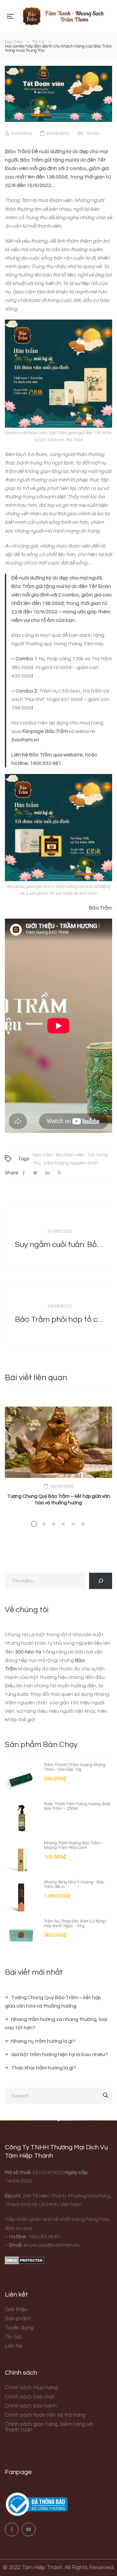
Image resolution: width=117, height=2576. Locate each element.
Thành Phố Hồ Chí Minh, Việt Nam (43, 2204)
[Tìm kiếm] (101, 1581)
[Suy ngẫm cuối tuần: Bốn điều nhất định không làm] (58, 1239)
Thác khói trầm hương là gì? (44, 2068)
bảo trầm (43, 1155)
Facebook (12, 2529)
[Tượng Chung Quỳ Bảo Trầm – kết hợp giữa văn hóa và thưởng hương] (58, 1442)
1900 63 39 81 (44, 2237)
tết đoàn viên (70, 1155)
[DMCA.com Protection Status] (25, 2260)
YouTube (29, 2529)
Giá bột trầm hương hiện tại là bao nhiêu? (59, 2054)
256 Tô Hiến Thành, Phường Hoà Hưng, (67, 2196)
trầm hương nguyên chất (71, 1163)
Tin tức (93, 134)
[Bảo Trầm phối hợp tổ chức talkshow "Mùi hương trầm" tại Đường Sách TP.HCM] (58, 1314)
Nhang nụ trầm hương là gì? (43, 2041)
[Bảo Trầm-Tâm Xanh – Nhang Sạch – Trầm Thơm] (63, 16)
